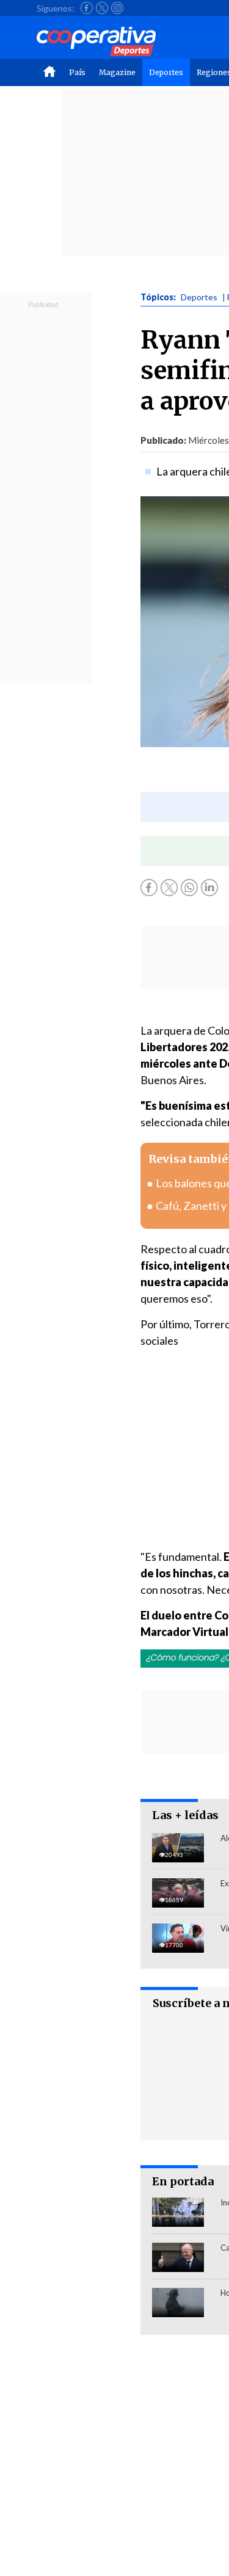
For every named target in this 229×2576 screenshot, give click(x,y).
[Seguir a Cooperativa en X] (102, 8)
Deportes (166, 72)
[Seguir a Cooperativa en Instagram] (117, 8)
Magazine (117, 72)
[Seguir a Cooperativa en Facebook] (87, 8)
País (77, 72)
